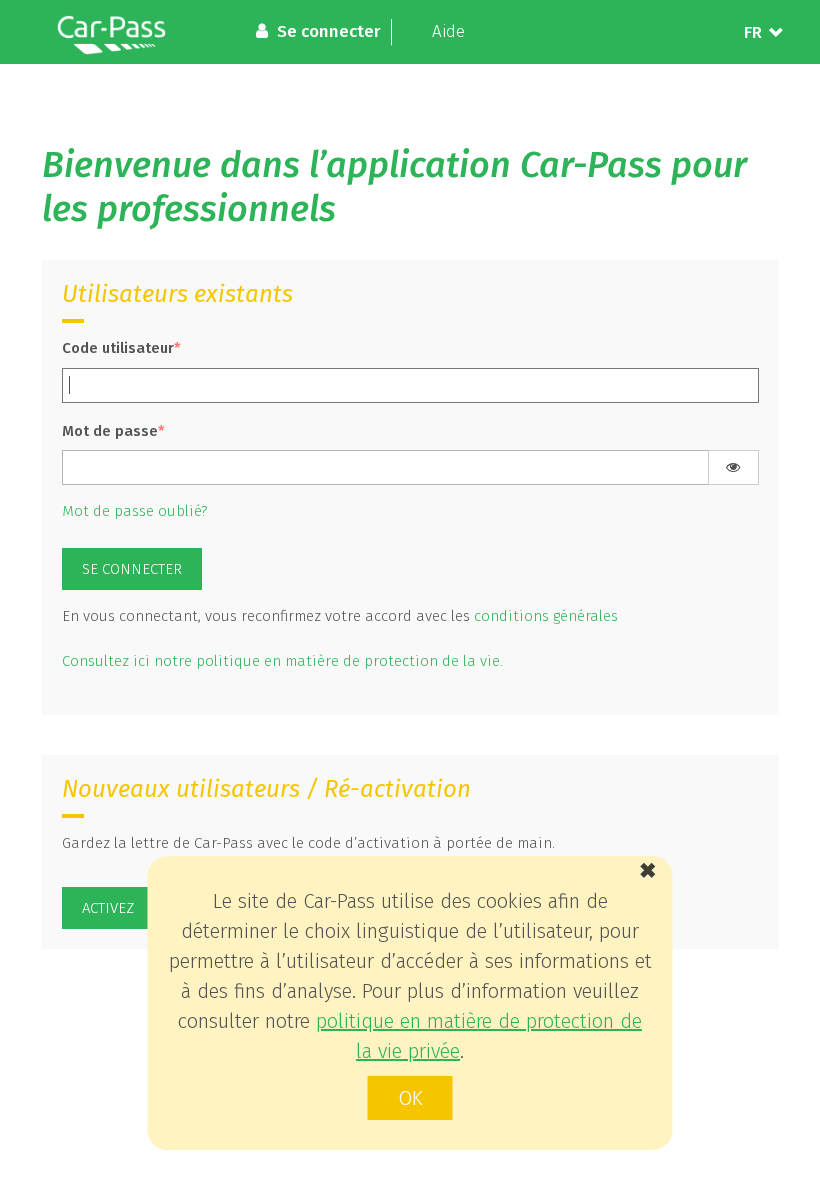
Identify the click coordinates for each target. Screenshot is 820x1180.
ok (410, 1098)
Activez (108, 908)
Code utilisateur (118, 348)
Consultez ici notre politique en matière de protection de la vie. (282, 661)
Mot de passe (110, 431)
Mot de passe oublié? (135, 511)
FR (753, 32)
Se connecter (132, 569)
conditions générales (546, 616)
